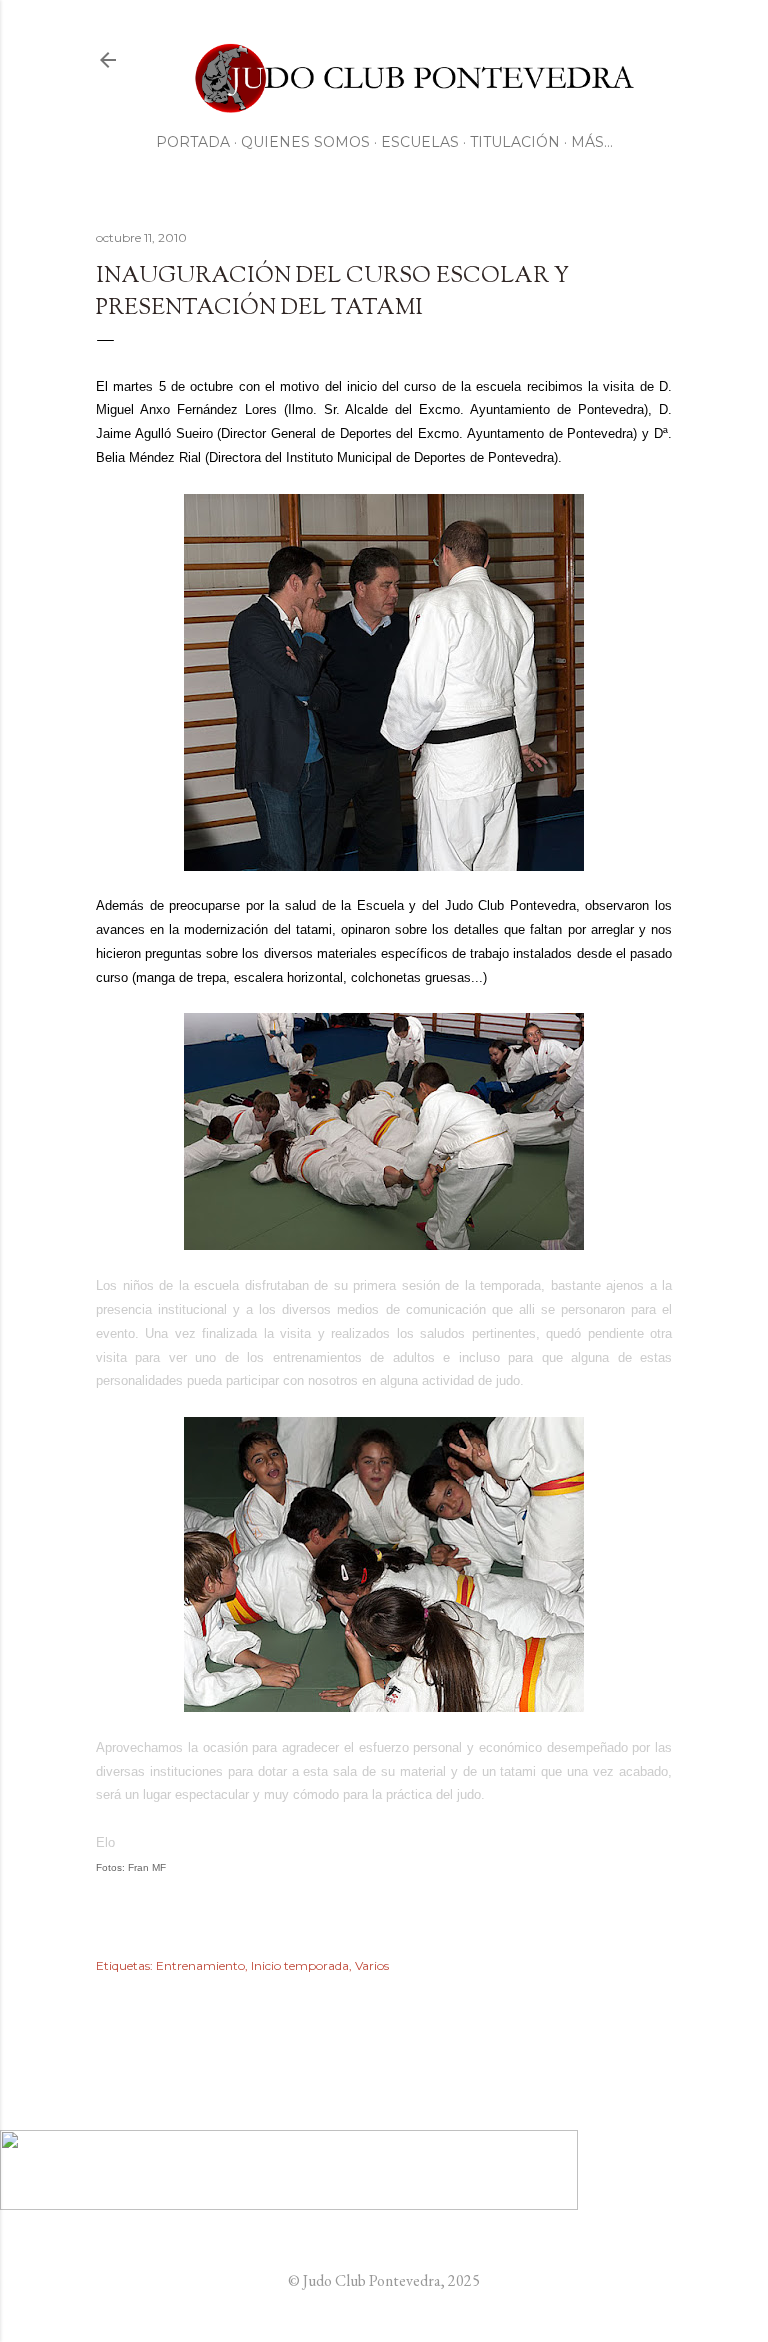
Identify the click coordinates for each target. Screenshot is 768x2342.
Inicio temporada (300, 1965)
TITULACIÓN (515, 142)
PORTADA (193, 142)
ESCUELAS (420, 142)
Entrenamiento (200, 1965)
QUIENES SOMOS (305, 142)
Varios (372, 1965)
